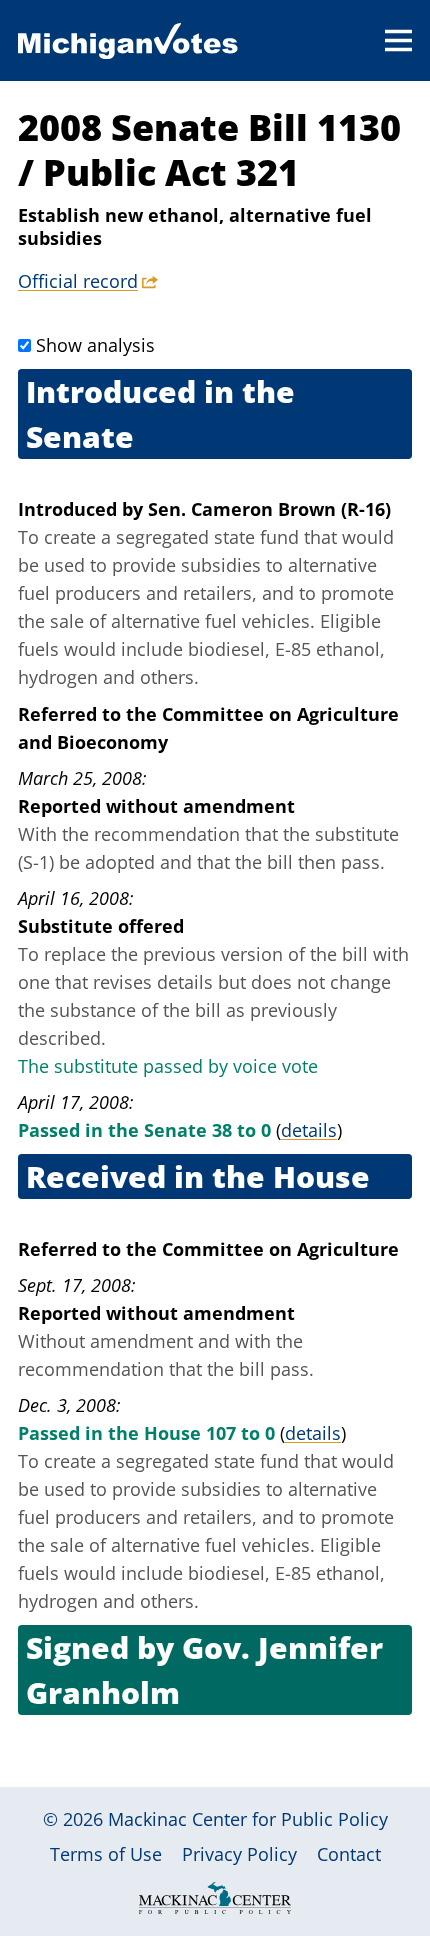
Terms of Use (106, 1854)
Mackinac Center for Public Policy (248, 1819)
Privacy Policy (239, 1854)
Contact (349, 1854)
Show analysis (95, 345)
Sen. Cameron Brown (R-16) (269, 509)
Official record (78, 281)
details (309, 1130)
